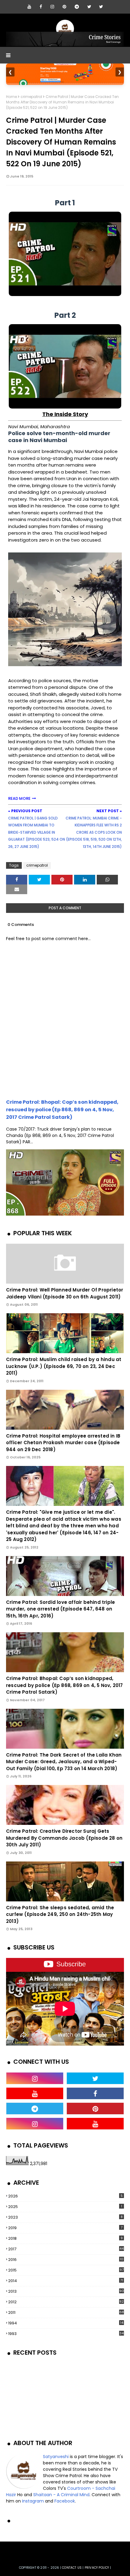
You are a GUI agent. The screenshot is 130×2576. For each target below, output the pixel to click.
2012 (66, 2302)
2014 (66, 2281)
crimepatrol (31, 97)
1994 (66, 2323)
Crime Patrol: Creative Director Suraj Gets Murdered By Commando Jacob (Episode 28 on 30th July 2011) (64, 1838)
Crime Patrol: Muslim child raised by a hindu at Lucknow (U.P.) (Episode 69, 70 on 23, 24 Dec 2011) (64, 1366)
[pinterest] (64, 7)
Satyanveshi (56, 2457)
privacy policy (97, 2568)
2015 (66, 2270)
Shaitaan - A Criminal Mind (61, 2495)
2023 (65, 2217)
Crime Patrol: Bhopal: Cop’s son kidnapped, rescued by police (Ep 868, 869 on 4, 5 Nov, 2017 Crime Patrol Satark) (62, 1110)
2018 (65, 2238)
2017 (66, 2249)
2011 (66, 2312)
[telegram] (77, 7)
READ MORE (19, 798)
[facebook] (41, 7)
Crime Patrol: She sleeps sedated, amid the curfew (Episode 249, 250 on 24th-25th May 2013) (60, 1914)
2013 (66, 2291)
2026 (65, 2196)
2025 (65, 2207)
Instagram (33, 2501)
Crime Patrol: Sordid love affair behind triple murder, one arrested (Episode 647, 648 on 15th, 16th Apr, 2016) (60, 1609)
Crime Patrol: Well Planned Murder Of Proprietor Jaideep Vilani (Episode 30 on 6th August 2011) (65, 1293)
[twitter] (89, 7)
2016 (66, 2260)
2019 (65, 2228)
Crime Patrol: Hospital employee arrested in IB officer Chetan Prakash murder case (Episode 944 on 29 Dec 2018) (63, 1443)
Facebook (65, 2501)
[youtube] (29, 7)
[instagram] (52, 7)
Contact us (72, 2568)
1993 (66, 2334)
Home (11, 97)
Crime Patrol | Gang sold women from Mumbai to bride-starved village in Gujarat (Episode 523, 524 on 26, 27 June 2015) (37, 832)
